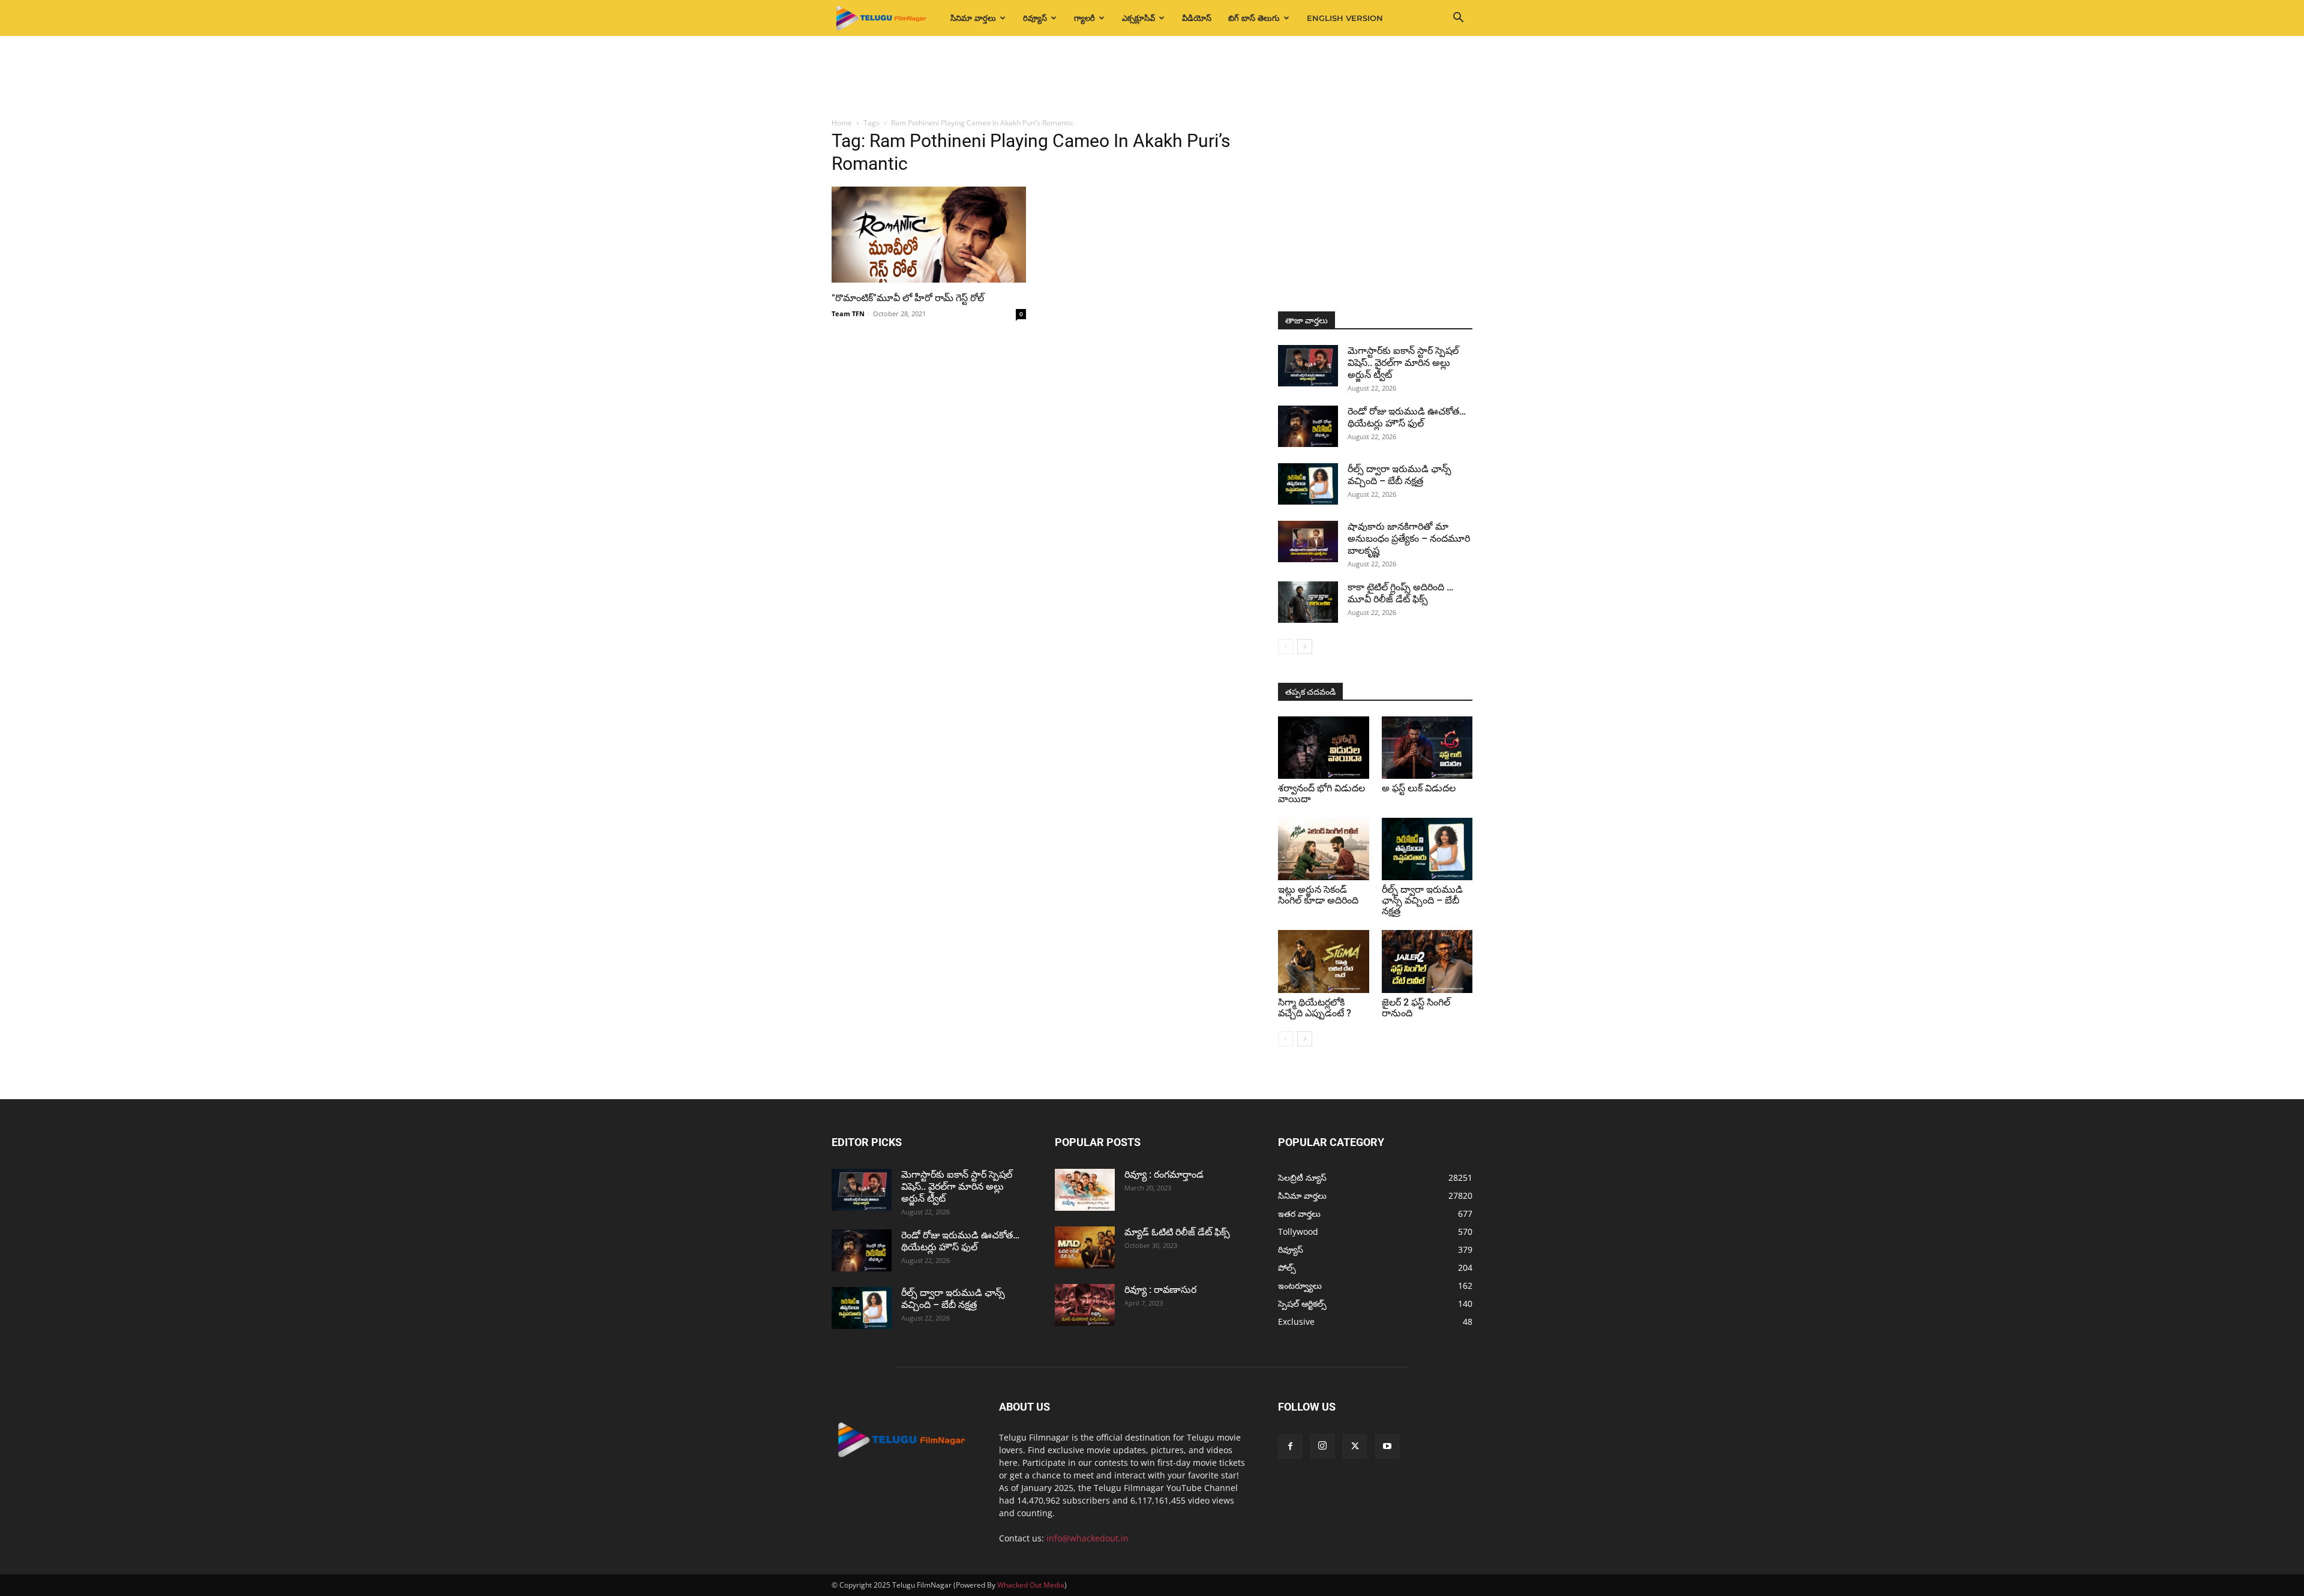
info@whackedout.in (1087, 1538)
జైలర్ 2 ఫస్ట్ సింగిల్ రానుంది (1416, 1008)
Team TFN (848, 313)
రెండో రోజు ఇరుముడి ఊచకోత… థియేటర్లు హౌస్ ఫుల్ (1407, 417)
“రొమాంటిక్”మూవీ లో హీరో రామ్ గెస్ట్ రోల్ (908, 298)
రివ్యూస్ (1035, 18)
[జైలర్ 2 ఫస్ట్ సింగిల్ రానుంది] (1427, 961)
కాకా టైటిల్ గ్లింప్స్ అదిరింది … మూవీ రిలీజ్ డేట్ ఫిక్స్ (1400, 593)
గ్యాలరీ (1084, 18)
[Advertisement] (1152, 77)
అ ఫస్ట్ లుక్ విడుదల (1419, 788)
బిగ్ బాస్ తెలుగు (1254, 18)
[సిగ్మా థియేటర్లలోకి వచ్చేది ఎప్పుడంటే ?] (1324, 961)
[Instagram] (1322, 1446)
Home (842, 123)
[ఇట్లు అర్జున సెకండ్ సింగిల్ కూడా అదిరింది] (1324, 849)
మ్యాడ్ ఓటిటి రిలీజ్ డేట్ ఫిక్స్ (1178, 1232)
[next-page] (1305, 646)
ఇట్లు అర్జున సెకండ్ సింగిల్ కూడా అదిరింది (1318, 895)
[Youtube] (1387, 1447)
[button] (1458, 19)
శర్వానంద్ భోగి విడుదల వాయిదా (1321, 793)
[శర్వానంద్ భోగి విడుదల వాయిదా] (1324, 748)
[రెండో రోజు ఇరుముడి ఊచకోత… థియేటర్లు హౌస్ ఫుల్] (1308, 426)
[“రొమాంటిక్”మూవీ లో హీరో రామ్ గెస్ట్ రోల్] (929, 235)
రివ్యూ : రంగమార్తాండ (1164, 1174)
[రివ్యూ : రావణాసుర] (1085, 1305)
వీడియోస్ (1197, 18)
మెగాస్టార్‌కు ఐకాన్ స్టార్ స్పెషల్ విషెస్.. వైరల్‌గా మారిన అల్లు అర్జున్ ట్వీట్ (1403, 363)
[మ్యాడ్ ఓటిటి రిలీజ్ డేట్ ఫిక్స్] (1085, 1247)
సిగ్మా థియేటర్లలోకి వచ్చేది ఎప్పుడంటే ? (1315, 1008)
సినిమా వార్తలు (973, 18)
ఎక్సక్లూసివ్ (1138, 18)
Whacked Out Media (1031, 1585)
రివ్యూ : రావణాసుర (1160, 1290)
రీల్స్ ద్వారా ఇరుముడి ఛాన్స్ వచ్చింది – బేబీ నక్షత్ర (1399, 475)
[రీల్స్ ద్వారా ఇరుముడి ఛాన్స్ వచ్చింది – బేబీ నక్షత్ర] (1308, 484)
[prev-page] (1285, 646)
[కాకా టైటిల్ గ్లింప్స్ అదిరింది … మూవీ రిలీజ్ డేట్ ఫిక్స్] (1308, 602)
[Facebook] (1290, 1447)
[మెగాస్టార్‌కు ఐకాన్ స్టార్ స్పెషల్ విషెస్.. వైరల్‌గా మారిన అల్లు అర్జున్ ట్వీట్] (1308, 366)
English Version (1345, 18)
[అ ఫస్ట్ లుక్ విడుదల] (1427, 748)
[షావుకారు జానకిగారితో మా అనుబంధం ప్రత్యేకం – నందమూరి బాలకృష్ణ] (1308, 541)
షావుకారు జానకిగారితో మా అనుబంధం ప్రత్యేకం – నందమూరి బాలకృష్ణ (1409, 538)
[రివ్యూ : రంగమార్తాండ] (1085, 1190)
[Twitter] (1355, 1447)
